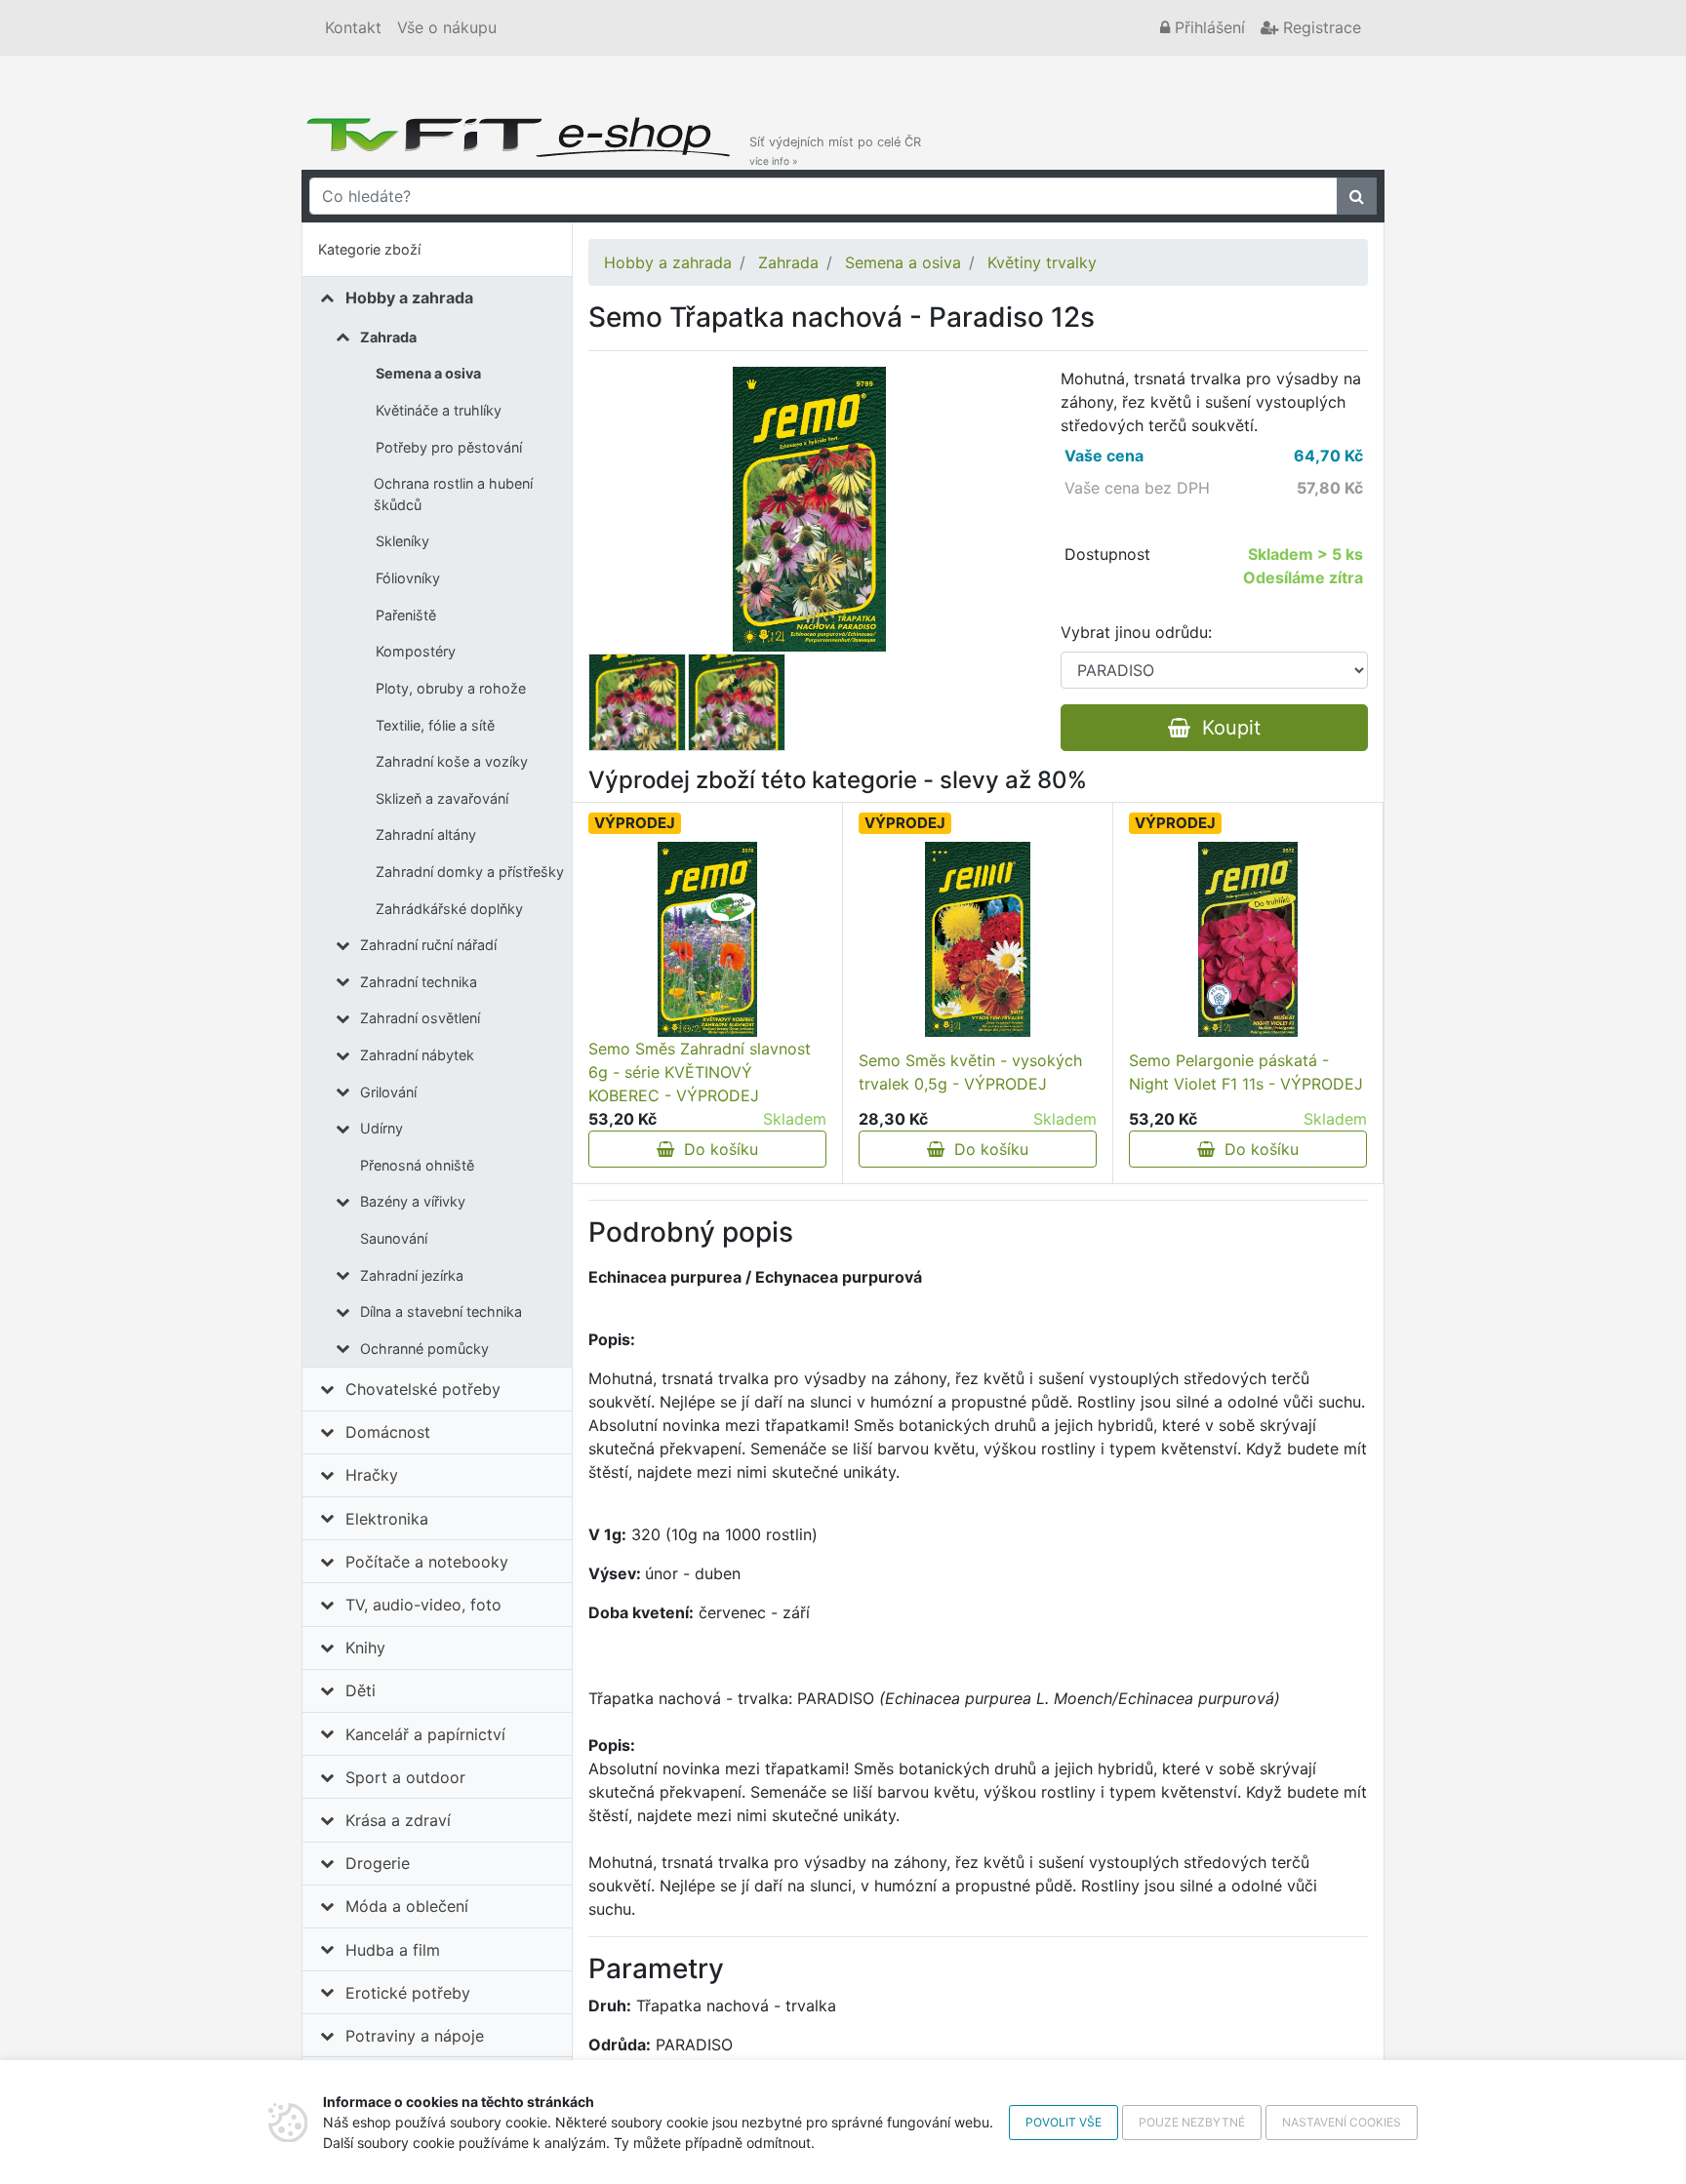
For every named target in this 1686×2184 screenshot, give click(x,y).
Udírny (381, 1128)
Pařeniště (406, 615)
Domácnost (388, 1432)
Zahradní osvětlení (420, 1018)
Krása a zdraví (398, 1820)
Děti (361, 1690)
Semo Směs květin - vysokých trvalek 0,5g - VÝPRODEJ (970, 1072)
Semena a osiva (428, 373)
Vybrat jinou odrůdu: (1136, 632)
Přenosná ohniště (417, 1165)
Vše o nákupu (447, 27)
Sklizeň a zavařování (442, 798)
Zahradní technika (419, 982)
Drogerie (378, 1863)
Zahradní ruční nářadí (428, 945)
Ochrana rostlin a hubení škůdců (453, 494)
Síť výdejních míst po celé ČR (835, 151)
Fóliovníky (408, 578)
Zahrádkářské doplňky (449, 909)
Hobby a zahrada (409, 298)
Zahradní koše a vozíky (452, 761)
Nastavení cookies (1342, 2122)
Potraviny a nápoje (415, 2036)
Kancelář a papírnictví (425, 1734)
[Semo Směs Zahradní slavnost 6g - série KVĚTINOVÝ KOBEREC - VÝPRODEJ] (707, 939)
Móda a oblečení (407, 1906)
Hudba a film (393, 1950)
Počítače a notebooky (427, 1562)
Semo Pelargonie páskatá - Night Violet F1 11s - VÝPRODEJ (1246, 1072)
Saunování (394, 1238)
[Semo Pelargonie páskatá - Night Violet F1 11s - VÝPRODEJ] (1248, 939)
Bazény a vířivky (413, 1201)
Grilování (388, 1092)
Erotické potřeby (408, 1993)
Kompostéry (416, 651)
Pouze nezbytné (1192, 2122)
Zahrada (388, 337)
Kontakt (353, 27)
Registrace (1320, 27)
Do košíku (716, 1149)
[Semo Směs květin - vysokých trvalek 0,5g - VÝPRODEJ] (977, 939)
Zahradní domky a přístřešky (470, 872)
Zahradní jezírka (412, 1275)
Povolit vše (1064, 2122)
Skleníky (402, 541)
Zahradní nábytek (417, 1055)
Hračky (372, 1475)
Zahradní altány (426, 834)
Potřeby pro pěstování (449, 447)
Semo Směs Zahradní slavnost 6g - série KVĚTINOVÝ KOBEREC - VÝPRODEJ (700, 1072)
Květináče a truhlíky (439, 410)
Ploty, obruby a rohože (451, 688)
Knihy (365, 1648)
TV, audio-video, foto (423, 1605)
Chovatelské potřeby (423, 1389)
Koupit (1225, 728)
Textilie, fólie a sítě (435, 725)
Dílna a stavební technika (441, 1311)
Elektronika (387, 1519)
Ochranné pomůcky (424, 1349)
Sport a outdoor (405, 1777)
